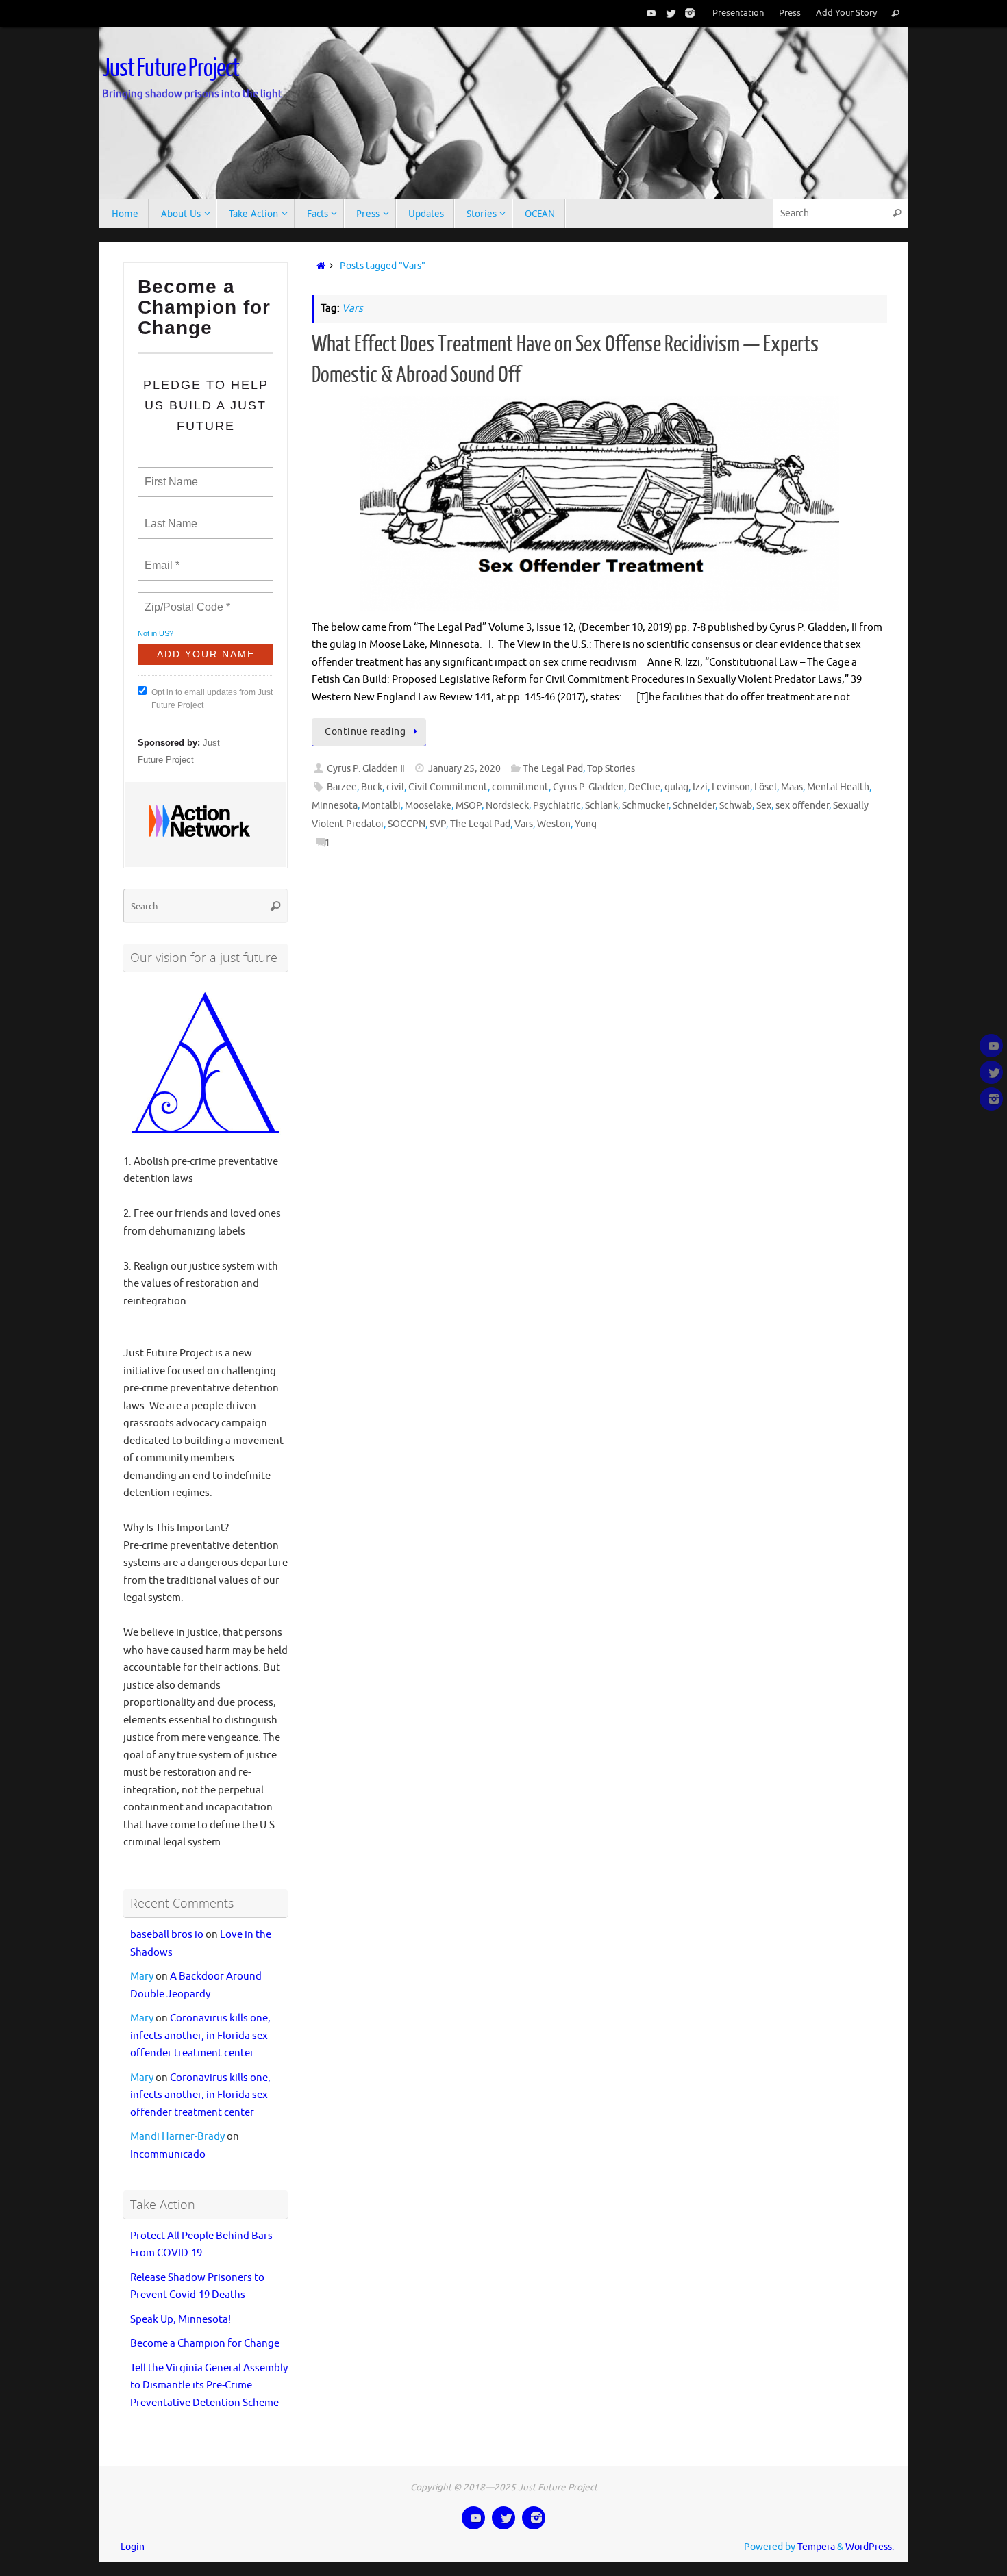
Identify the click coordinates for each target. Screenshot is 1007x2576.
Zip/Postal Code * (185, 599)
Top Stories (611, 769)
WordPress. (870, 2547)
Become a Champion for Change (205, 2344)
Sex (764, 806)
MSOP (469, 806)
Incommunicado (168, 2155)
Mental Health (838, 787)
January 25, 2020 (464, 769)
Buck (372, 787)
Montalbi (381, 806)
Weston (554, 824)
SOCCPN (407, 824)
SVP (438, 824)
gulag (676, 787)
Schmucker (645, 806)
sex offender (802, 806)
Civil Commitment (448, 787)
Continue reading (365, 732)
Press (790, 13)
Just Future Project (171, 68)
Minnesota (335, 806)
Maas (792, 787)
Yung (586, 824)
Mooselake (428, 806)
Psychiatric (557, 806)
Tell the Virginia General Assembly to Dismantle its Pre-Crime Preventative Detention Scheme (209, 2386)
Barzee (342, 787)
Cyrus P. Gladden (588, 787)
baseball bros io (167, 1935)
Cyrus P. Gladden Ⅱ (366, 769)
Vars (524, 824)
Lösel (766, 787)
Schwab (736, 806)
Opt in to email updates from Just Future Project (212, 699)
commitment (520, 787)
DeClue (644, 787)
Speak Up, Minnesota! (181, 2320)
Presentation (738, 13)
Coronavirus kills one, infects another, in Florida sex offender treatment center (200, 2036)
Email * (161, 557)
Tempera (816, 2547)
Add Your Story (846, 13)
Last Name (169, 516)
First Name (170, 474)
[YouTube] (649, 13)
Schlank (601, 806)
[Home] (318, 266)
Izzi (700, 787)
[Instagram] (687, 13)
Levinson (731, 787)
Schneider (694, 806)
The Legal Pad (553, 769)
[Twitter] (668, 13)
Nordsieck (507, 806)
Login (133, 2547)
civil (395, 787)
